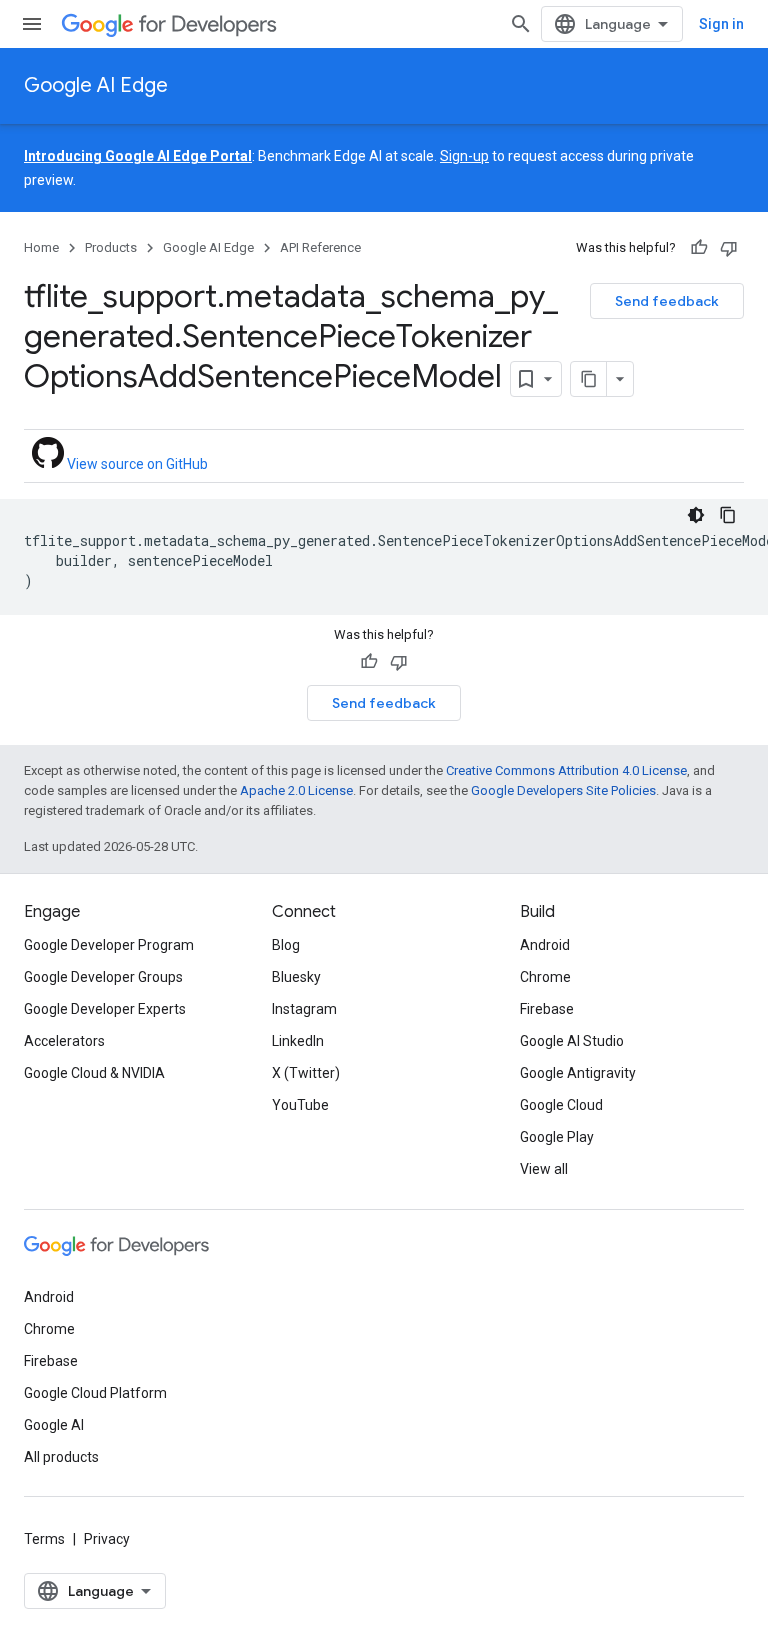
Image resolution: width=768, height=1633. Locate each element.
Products (111, 247)
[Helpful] (699, 248)
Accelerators (64, 1041)
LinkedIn (298, 1041)
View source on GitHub (136, 464)
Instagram (304, 1009)
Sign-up (464, 156)
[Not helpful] (729, 248)
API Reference (320, 247)
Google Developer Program (109, 945)
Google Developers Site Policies (563, 790)
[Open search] (521, 24)
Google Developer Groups (103, 977)
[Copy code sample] (728, 515)
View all (544, 1169)
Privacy (107, 1539)
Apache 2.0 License (296, 790)
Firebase (547, 1009)
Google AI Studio (572, 1041)
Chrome (545, 977)
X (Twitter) (306, 1073)
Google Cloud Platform (95, 1393)
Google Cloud (561, 1105)
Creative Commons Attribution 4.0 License (566, 770)
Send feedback (667, 301)
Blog (286, 945)
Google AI (54, 1425)
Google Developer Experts (105, 1009)
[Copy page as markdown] (589, 379)
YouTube (300, 1105)
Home (41, 247)
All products (61, 1457)
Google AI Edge (96, 85)
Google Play (557, 1137)
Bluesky (296, 977)
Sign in (721, 24)
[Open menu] (32, 24)
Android (545, 945)
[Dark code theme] (696, 515)
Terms (44, 1539)
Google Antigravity (578, 1073)
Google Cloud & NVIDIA (94, 1073)
